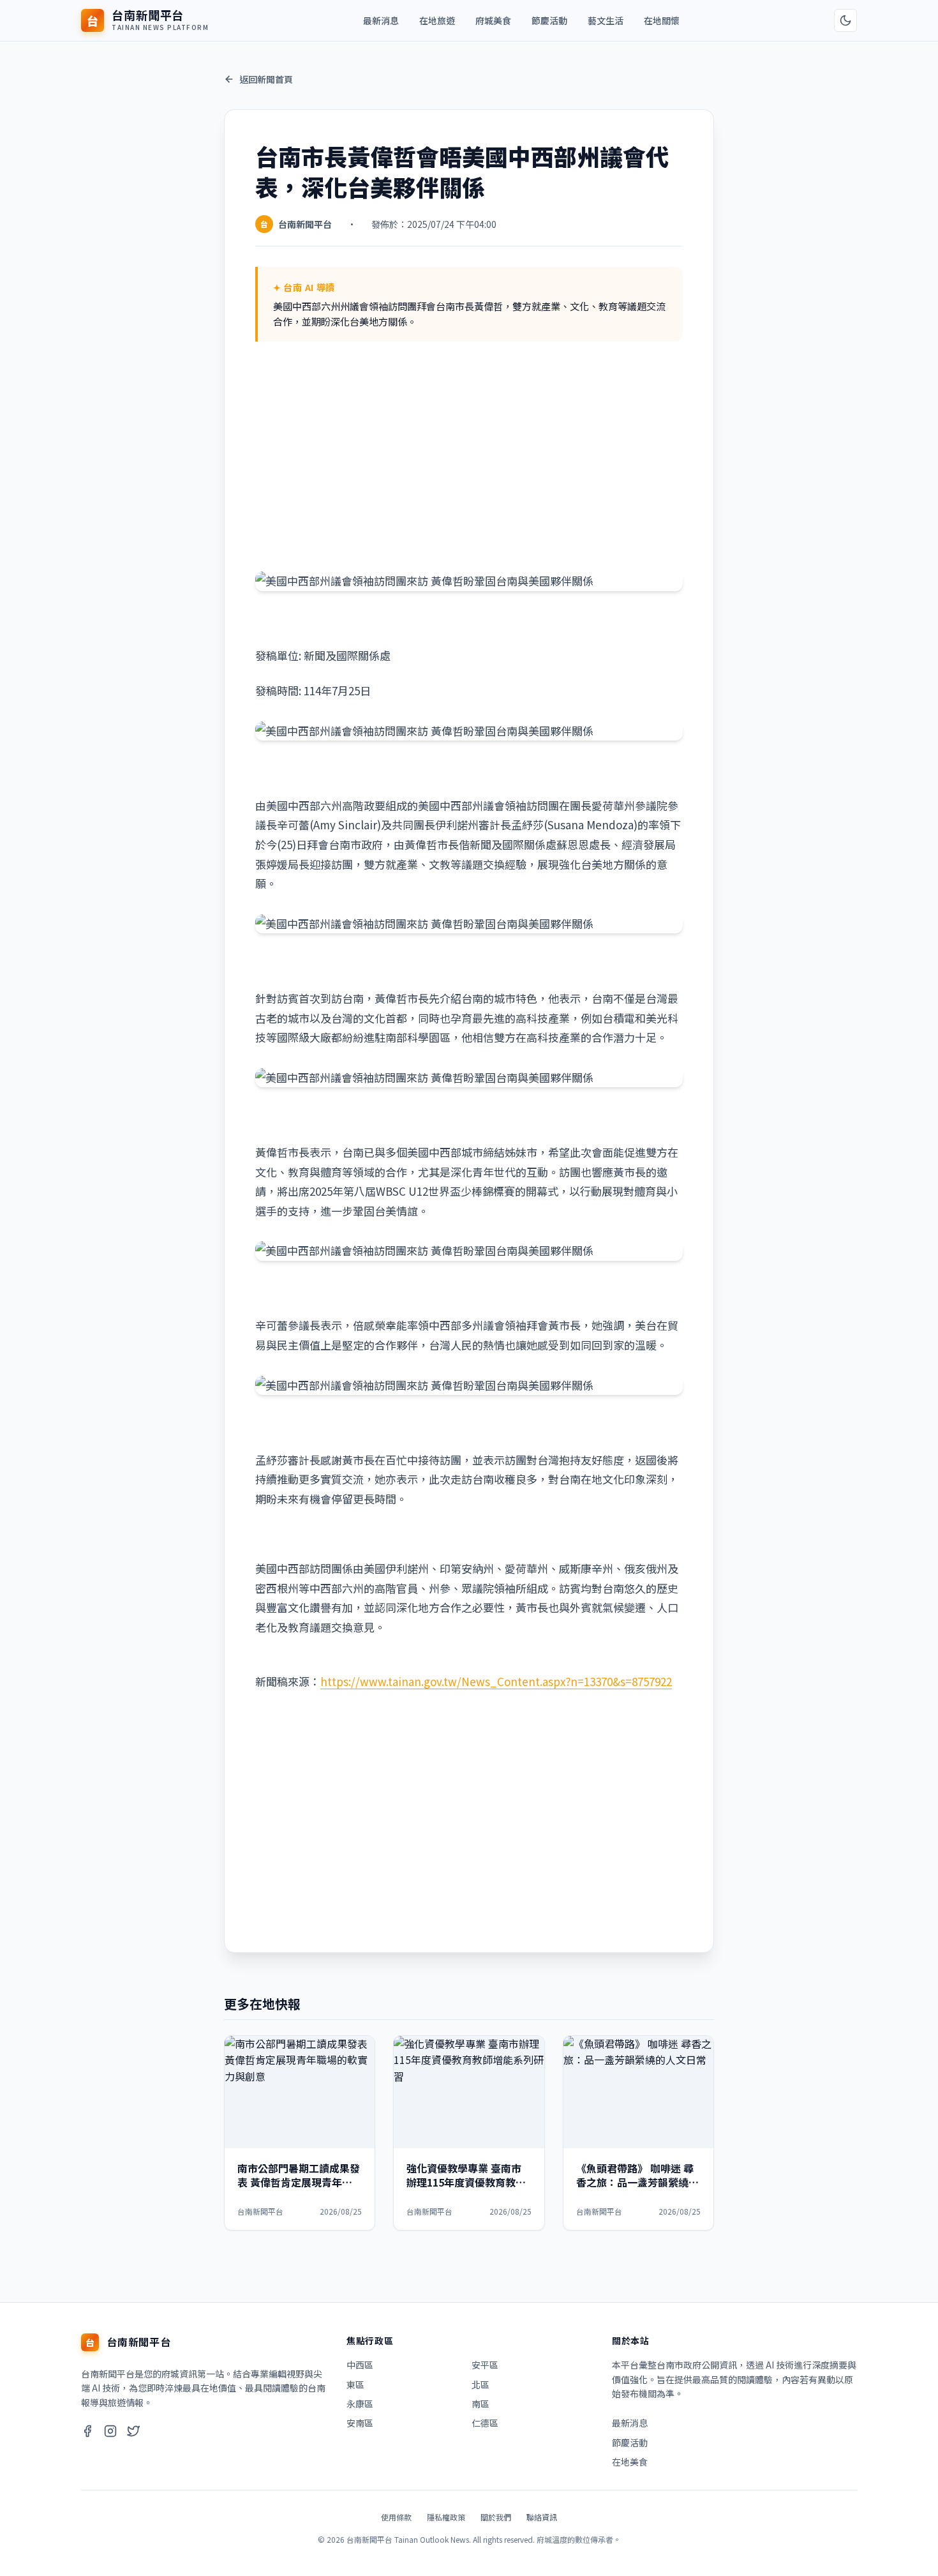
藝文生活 (606, 20)
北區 (480, 2384)
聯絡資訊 (542, 2517)
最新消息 (381, 20)
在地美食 (630, 2462)
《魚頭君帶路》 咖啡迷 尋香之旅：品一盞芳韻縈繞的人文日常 (637, 2182)
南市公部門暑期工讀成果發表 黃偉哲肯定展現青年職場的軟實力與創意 (299, 2182)
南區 (480, 2404)
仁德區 (485, 2423)
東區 (355, 2384)
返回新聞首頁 (266, 79)
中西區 (360, 2365)
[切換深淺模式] (845, 20)
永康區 (360, 2404)
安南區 (360, 2423)
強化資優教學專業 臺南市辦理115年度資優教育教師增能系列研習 (466, 2182)
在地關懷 (662, 20)
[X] (133, 2433)
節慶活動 (549, 20)
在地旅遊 (437, 20)
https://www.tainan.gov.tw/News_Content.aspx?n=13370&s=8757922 (496, 1681)
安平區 (485, 2365)
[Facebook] (87, 2433)
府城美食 (493, 20)
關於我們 (496, 2517)
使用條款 (396, 2517)
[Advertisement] (469, 456)
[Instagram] (110, 2433)
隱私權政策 (446, 2517)
